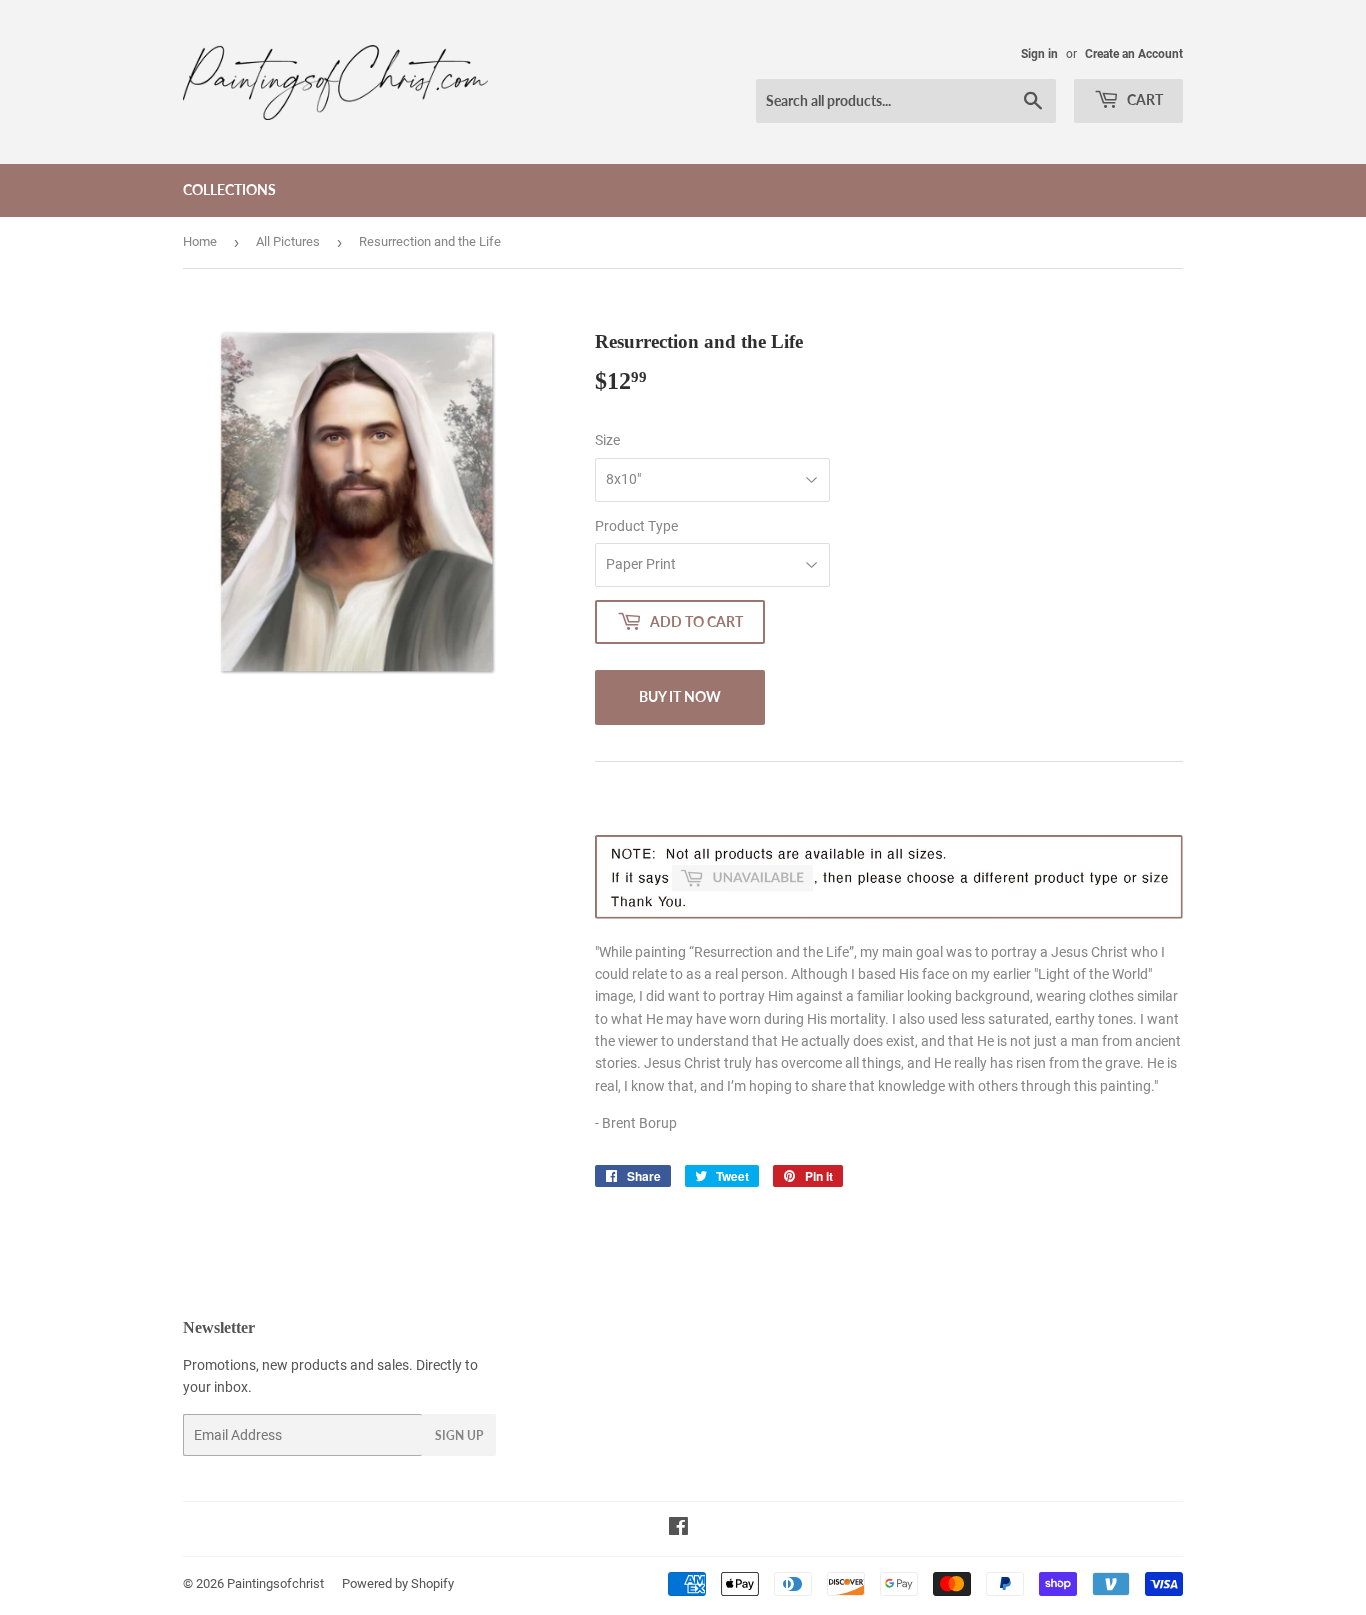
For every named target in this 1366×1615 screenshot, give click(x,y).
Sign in (1039, 54)
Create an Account (1134, 54)
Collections (229, 189)
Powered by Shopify (398, 1583)
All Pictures (288, 241)
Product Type (636, 526)
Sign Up (459, 1435)
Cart (1143, 99)
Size (607, 440)
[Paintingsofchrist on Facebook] (678, 1529)
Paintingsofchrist (275, 1583)
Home (200, 241)
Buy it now (680, 696)
